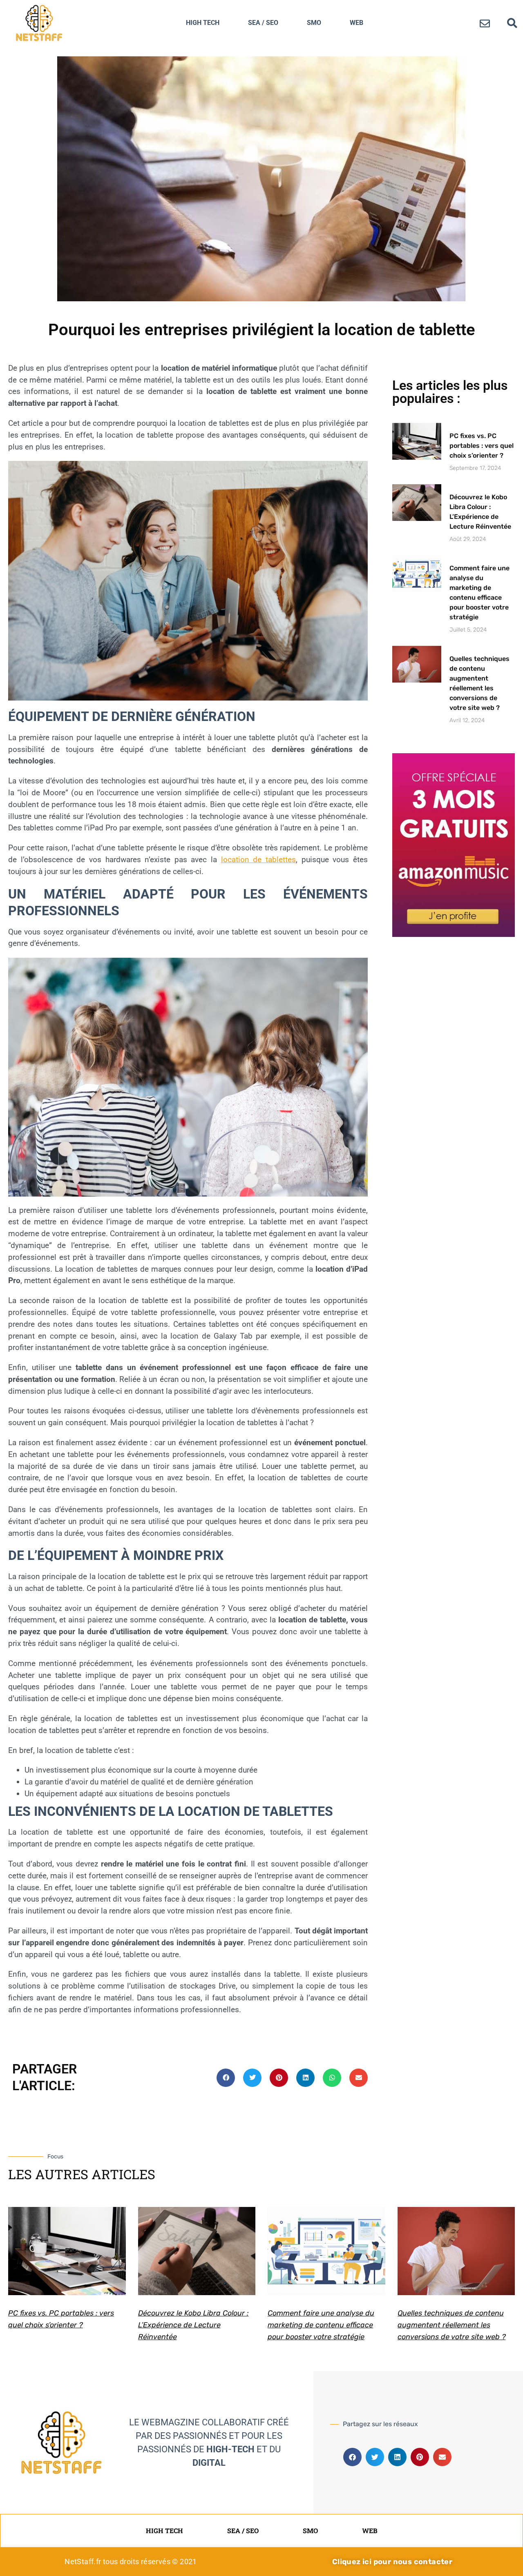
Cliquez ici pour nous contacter (392, 2562)
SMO (314, 23)
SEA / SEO (263, 23)
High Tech (203, 23)
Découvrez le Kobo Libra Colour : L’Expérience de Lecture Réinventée (193, 2325)
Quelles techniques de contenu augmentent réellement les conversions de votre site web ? (452, 2325)
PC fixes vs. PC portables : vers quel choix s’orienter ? (482, 446)
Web (356, 23)
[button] (512, 23)
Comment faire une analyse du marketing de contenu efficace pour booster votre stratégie (321, 2325)
